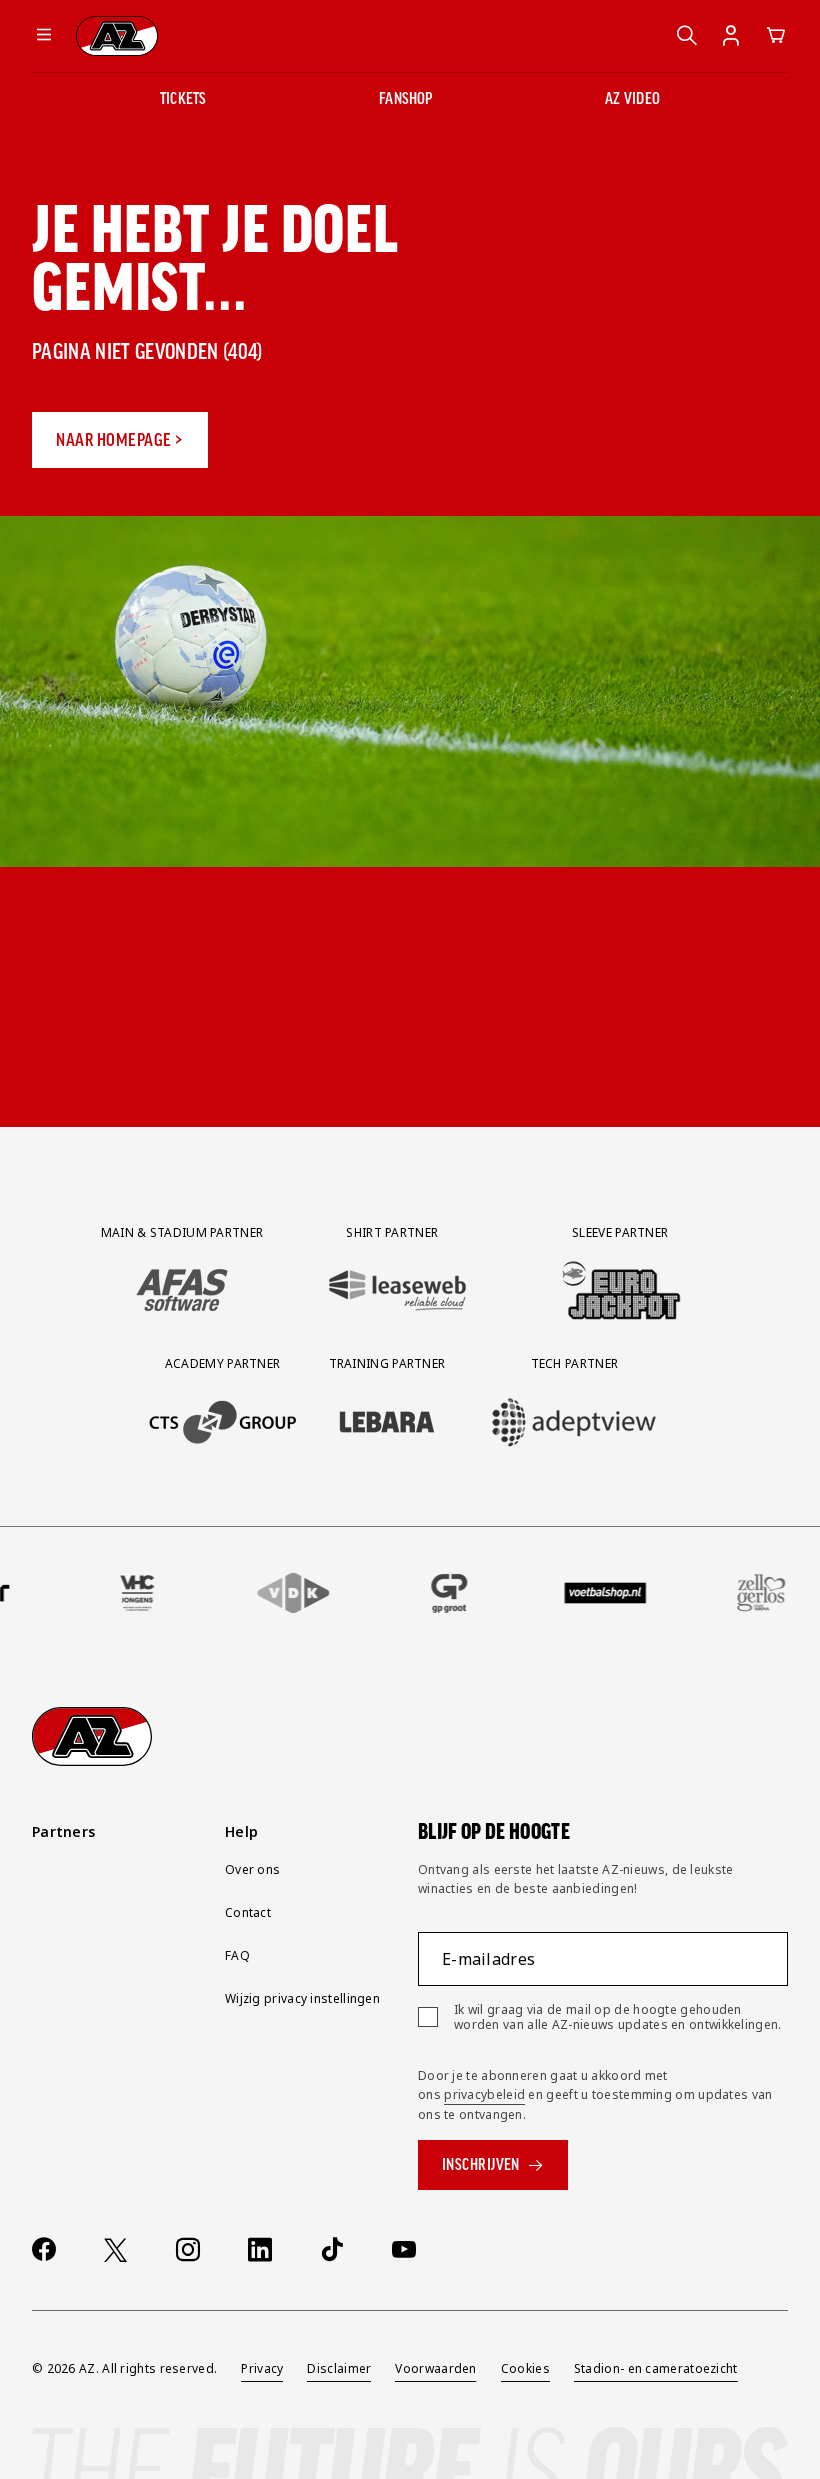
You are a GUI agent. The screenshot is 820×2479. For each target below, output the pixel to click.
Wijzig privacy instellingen (302, 1998)
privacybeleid (484, 2094)
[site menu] (44, 36)
